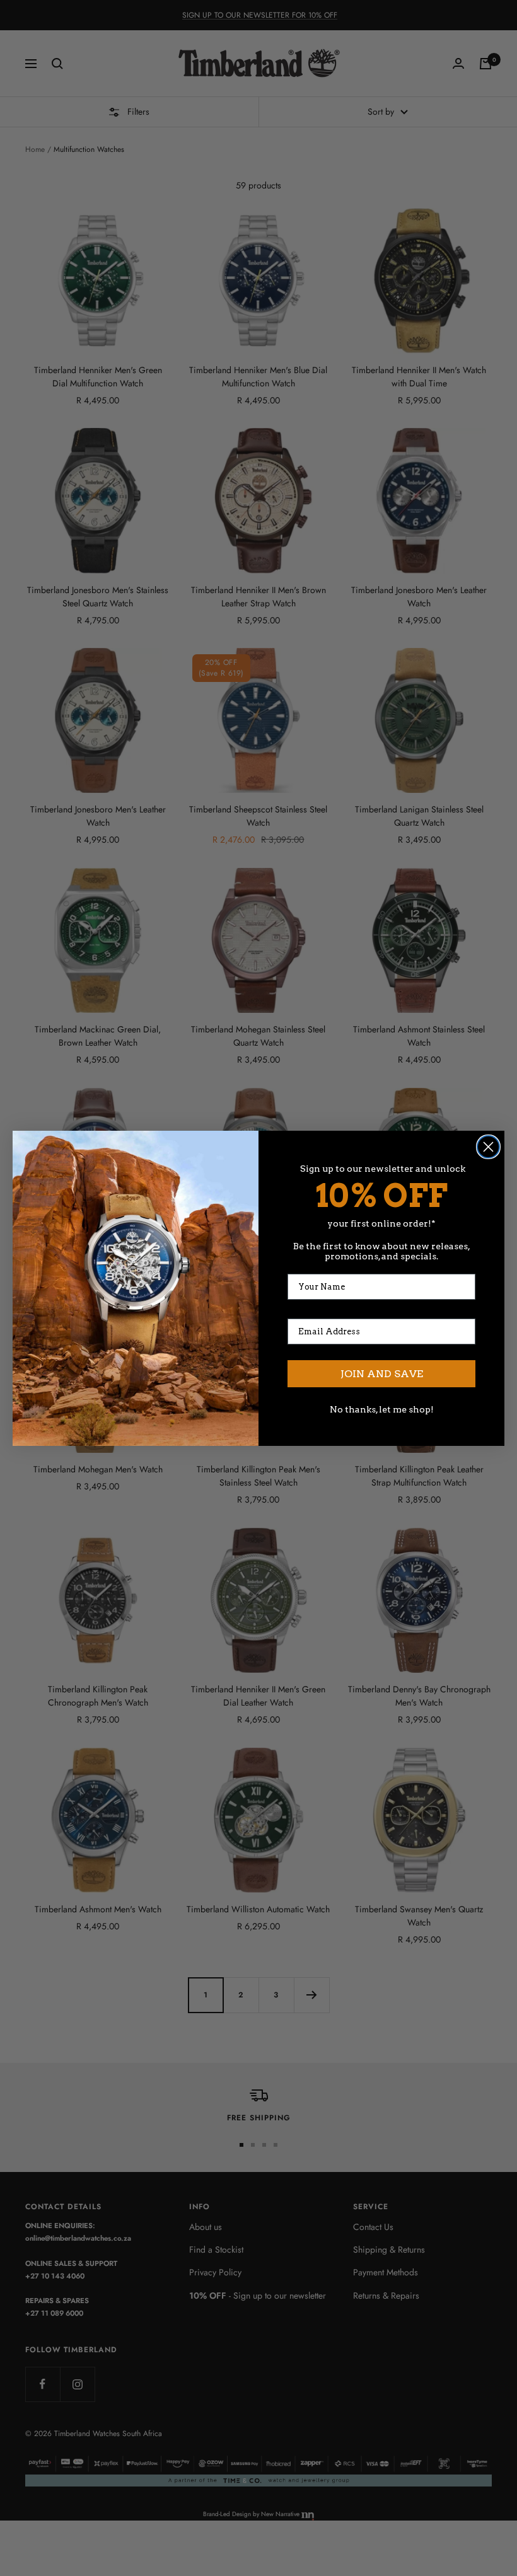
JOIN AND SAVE (382, 1374)
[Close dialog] (488, 1147)
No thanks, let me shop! (382, 1409)
